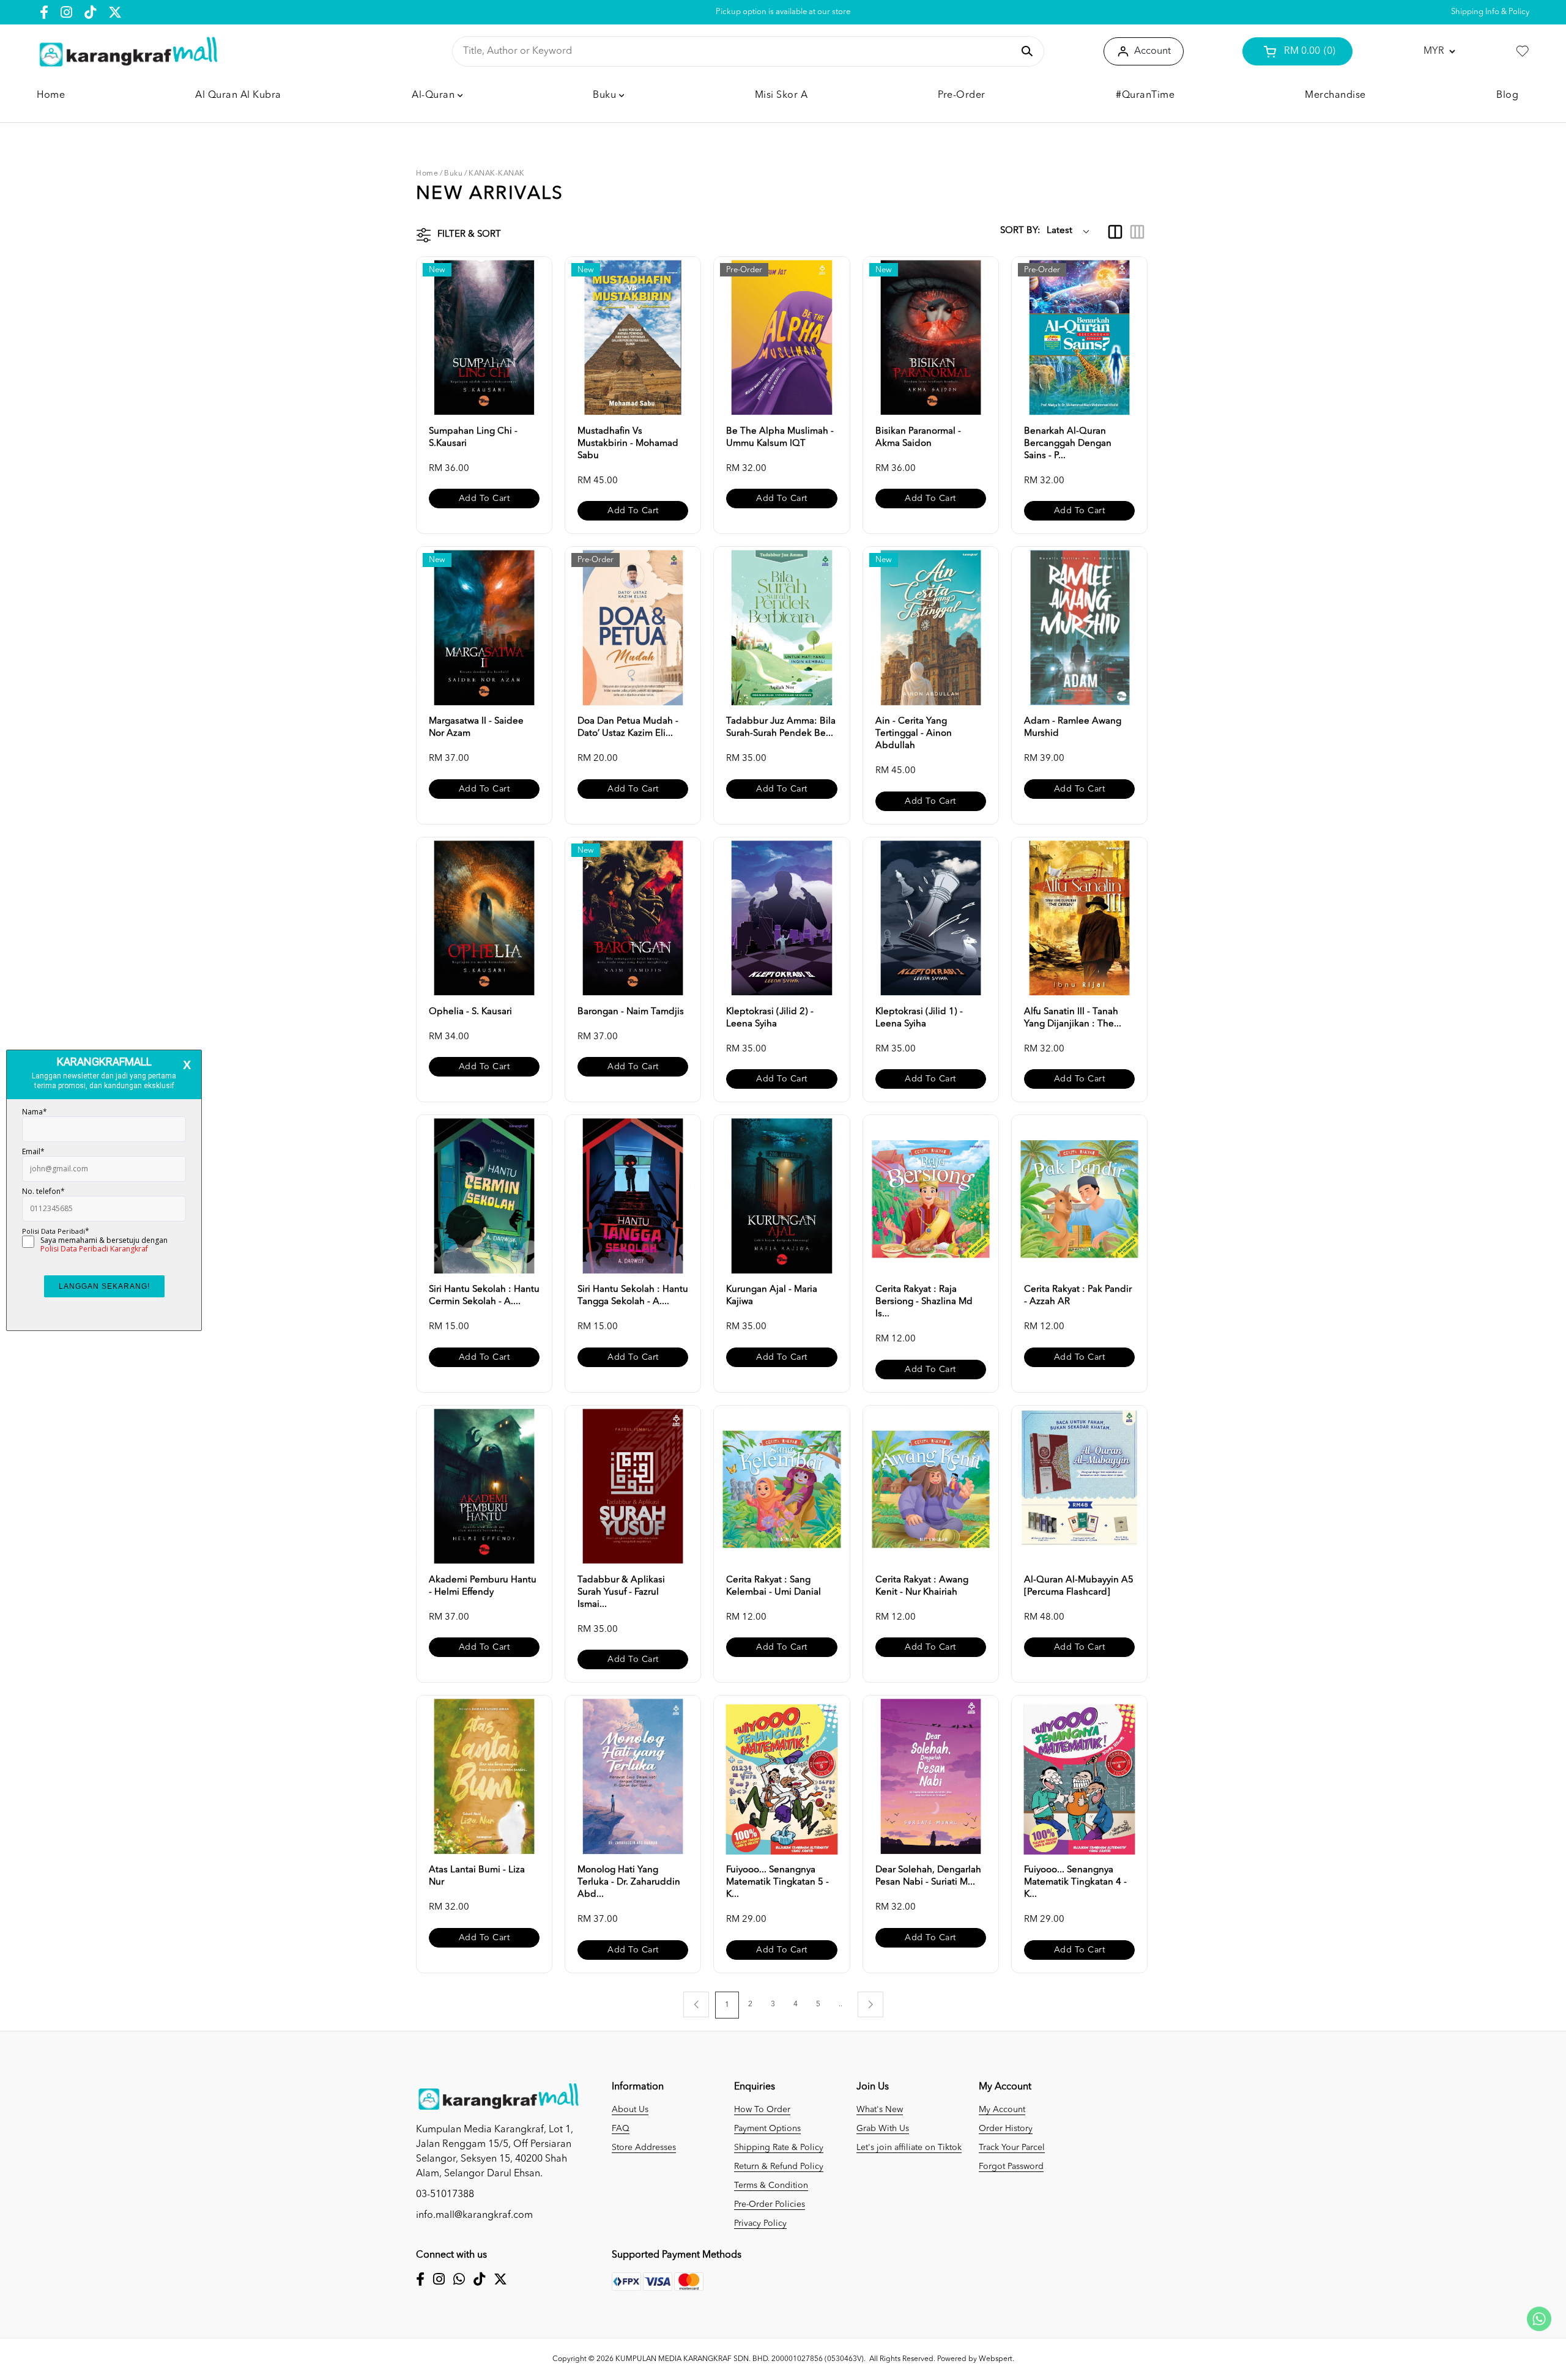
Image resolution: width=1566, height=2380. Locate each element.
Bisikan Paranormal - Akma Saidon (918, 438)
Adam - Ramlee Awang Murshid (1073, 728)
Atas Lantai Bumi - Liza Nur (477, 1876)
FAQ (621, 2129)
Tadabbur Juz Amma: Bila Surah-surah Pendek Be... (781, 728)
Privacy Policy (760, 2223)
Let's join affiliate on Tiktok (909, 2148)
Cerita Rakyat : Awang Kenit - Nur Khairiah (922, 1586)
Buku (453, 174)
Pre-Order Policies (770, 2204)
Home (427, 174)
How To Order (762, 2110)
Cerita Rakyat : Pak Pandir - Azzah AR (1078, 1296)
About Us (630, 2110)
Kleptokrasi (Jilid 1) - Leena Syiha (919, 1018)
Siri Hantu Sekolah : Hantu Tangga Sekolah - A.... (633, 1296)
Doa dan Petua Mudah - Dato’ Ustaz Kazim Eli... (628, 728)
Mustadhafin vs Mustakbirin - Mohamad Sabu (628, 444)
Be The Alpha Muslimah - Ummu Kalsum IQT (780, 438)
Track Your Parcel (1012, 2148)
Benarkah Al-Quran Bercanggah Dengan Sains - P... (1068, 444)
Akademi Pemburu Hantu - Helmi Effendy (483, 1586)
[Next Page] (870, 2004)
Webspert (996, 2359)
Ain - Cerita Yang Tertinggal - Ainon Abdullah (914, 734)
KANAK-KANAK (497, 174)
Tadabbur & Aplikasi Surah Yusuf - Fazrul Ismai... (621, 1592)
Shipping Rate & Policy (779, 2148)
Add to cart (484, 499)
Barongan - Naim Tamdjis (631, 1012)
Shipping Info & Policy (1490, 12)
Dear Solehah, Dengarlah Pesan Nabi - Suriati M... (928, 1876)
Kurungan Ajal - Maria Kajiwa (772, 1296)
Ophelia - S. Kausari (470, 1012)
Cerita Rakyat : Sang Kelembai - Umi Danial (774, 1586)
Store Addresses (644, 2148)
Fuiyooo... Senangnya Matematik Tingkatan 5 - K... (777, 1882)
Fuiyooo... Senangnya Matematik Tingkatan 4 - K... (1075, 1882)
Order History (1006, 2129)
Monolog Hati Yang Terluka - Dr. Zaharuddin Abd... (629, 1882)
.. (841, 2004)
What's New (880, 2110)
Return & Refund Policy (779, 2167)
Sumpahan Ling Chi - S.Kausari (473, 438)
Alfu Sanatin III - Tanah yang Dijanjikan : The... (1073, 1018)
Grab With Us (883, 2129)
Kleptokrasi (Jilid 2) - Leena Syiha (770, 1018)
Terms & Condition (771, 2185)
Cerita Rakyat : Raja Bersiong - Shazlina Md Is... (924, 1302)
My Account (1002, 2110)
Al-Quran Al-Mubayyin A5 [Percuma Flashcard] (1079, 1586)
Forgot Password (1011, 2167)
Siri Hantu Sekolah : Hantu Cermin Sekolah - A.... (484, 1296)
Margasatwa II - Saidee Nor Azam (476, 728)
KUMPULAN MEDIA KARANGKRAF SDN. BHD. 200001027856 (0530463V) (740, 2359)
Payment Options (767, 2129)
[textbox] (738, 51)
